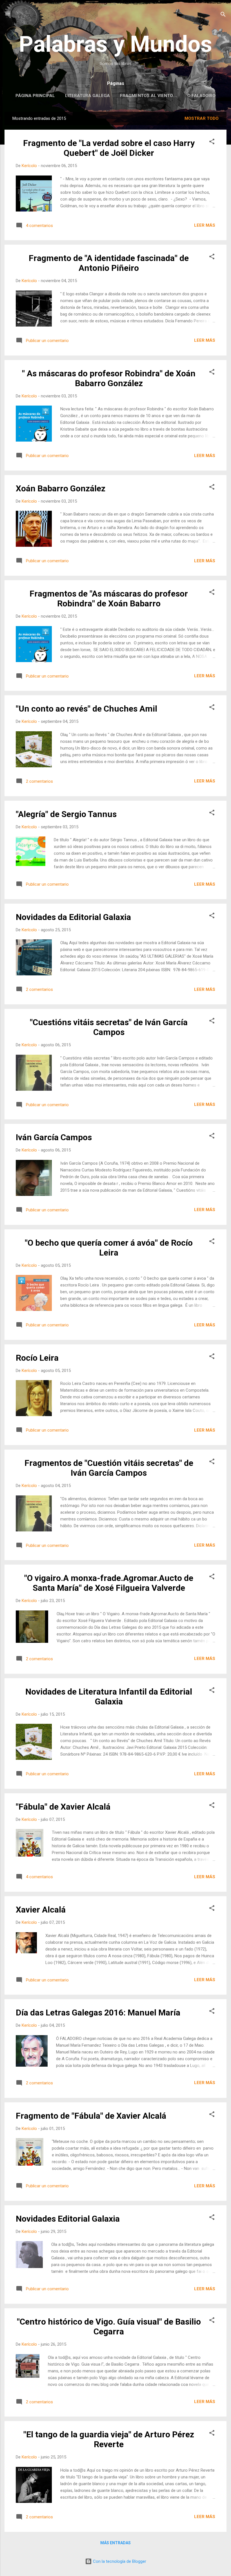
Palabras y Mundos (115, 44)
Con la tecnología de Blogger (119, 2561)
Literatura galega (87, 96)
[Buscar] (223, 15)
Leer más (205, 225)
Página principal (35, 96)
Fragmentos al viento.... (149, 96)
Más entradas (115, 2543)
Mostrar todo (202, 118)
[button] (212, 142)
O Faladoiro (201, 96)
